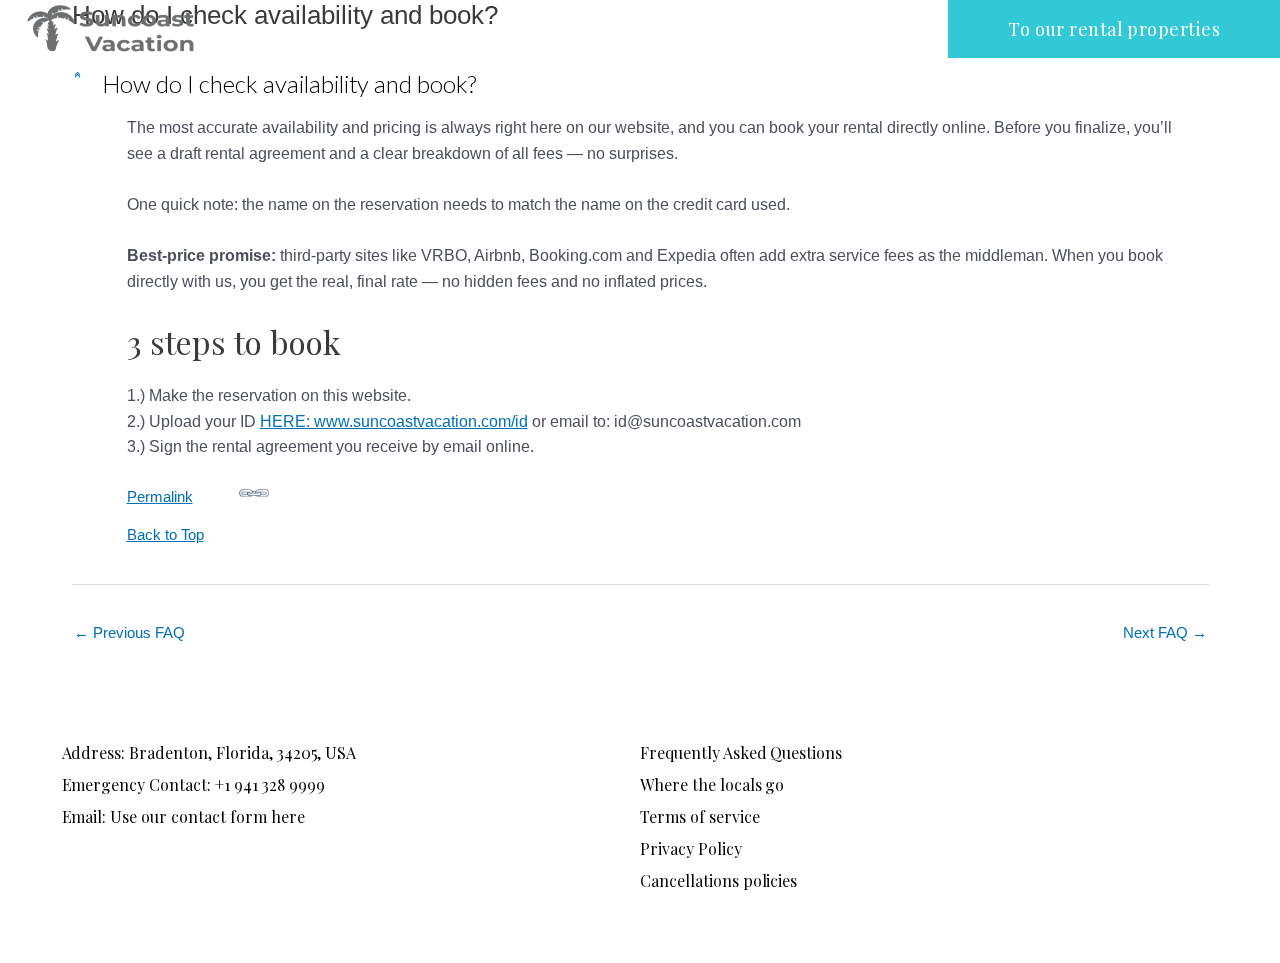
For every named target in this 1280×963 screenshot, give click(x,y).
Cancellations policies (718, 880)
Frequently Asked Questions (741, 752)
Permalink (160, 496)
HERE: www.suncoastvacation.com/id (394, 421)
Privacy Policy (691, 848)
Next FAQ (1165, 632)
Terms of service (700, 816)
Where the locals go (712, 784)
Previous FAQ (129, 632)
